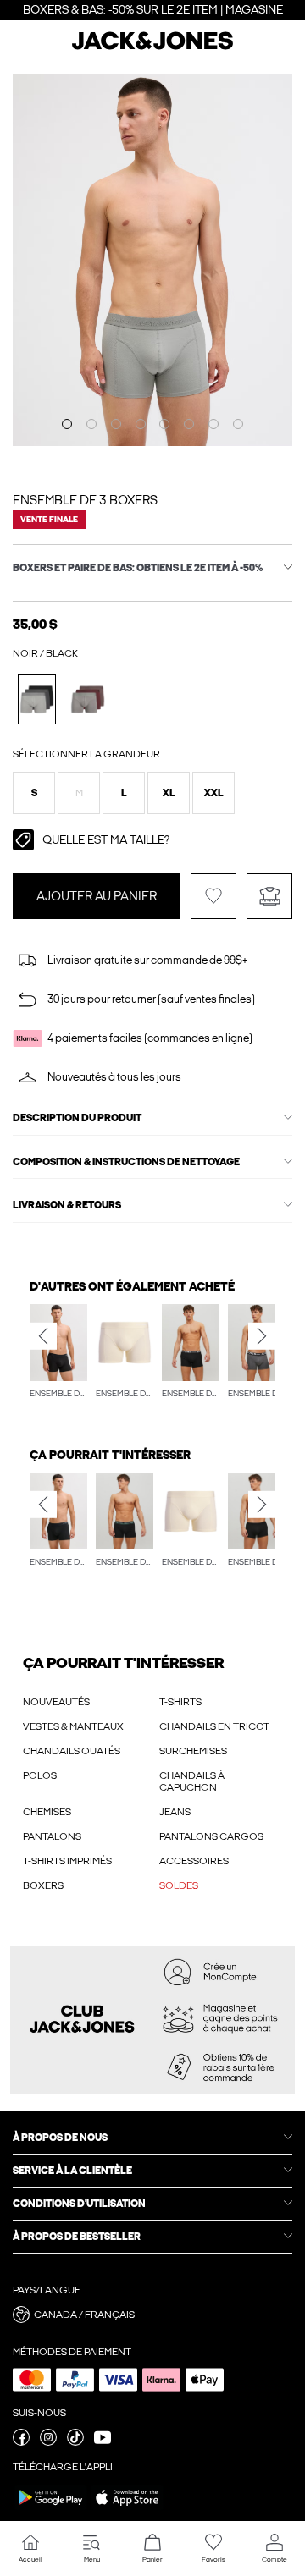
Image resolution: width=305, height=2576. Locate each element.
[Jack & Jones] (152, 47)
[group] (58, 1353)
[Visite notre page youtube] (103, 2442)
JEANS (175, 1812)
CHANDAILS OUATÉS (72, 1751)
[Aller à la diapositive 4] (141, 424)
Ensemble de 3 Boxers (85, 500)
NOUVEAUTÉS (56, 1702)
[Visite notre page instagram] (48, 2442)
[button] (34, 793)
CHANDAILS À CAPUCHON (192, 1781)
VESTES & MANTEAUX (73, 1726)
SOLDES (179, 1885)
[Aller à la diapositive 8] (238, 424)
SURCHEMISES (193, 1751)
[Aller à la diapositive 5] (164, 424)
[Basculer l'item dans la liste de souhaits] (213, 896)
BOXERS (43, 1885)
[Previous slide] (43, 1336)
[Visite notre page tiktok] (75, 2442)
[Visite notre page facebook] (21, 2442)
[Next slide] (262, 1336)
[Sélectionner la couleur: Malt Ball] (88, 699)
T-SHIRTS (180, 1702)
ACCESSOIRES (194, 1861)
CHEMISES (47, 1812)
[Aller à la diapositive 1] (67, 424)
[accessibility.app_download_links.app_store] (127, 2509)
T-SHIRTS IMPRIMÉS (67, 1861)
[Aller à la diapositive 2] (91, 424)
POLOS (40, 1775)
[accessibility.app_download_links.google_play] (51, 2509)
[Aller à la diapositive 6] (189, 424)
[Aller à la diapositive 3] (116, 424)
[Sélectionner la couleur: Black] (37, 699)
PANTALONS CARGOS (211, 1836)
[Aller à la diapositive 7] (213, 424)
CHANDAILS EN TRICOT (214, 1726)
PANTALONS (52, 1836)
